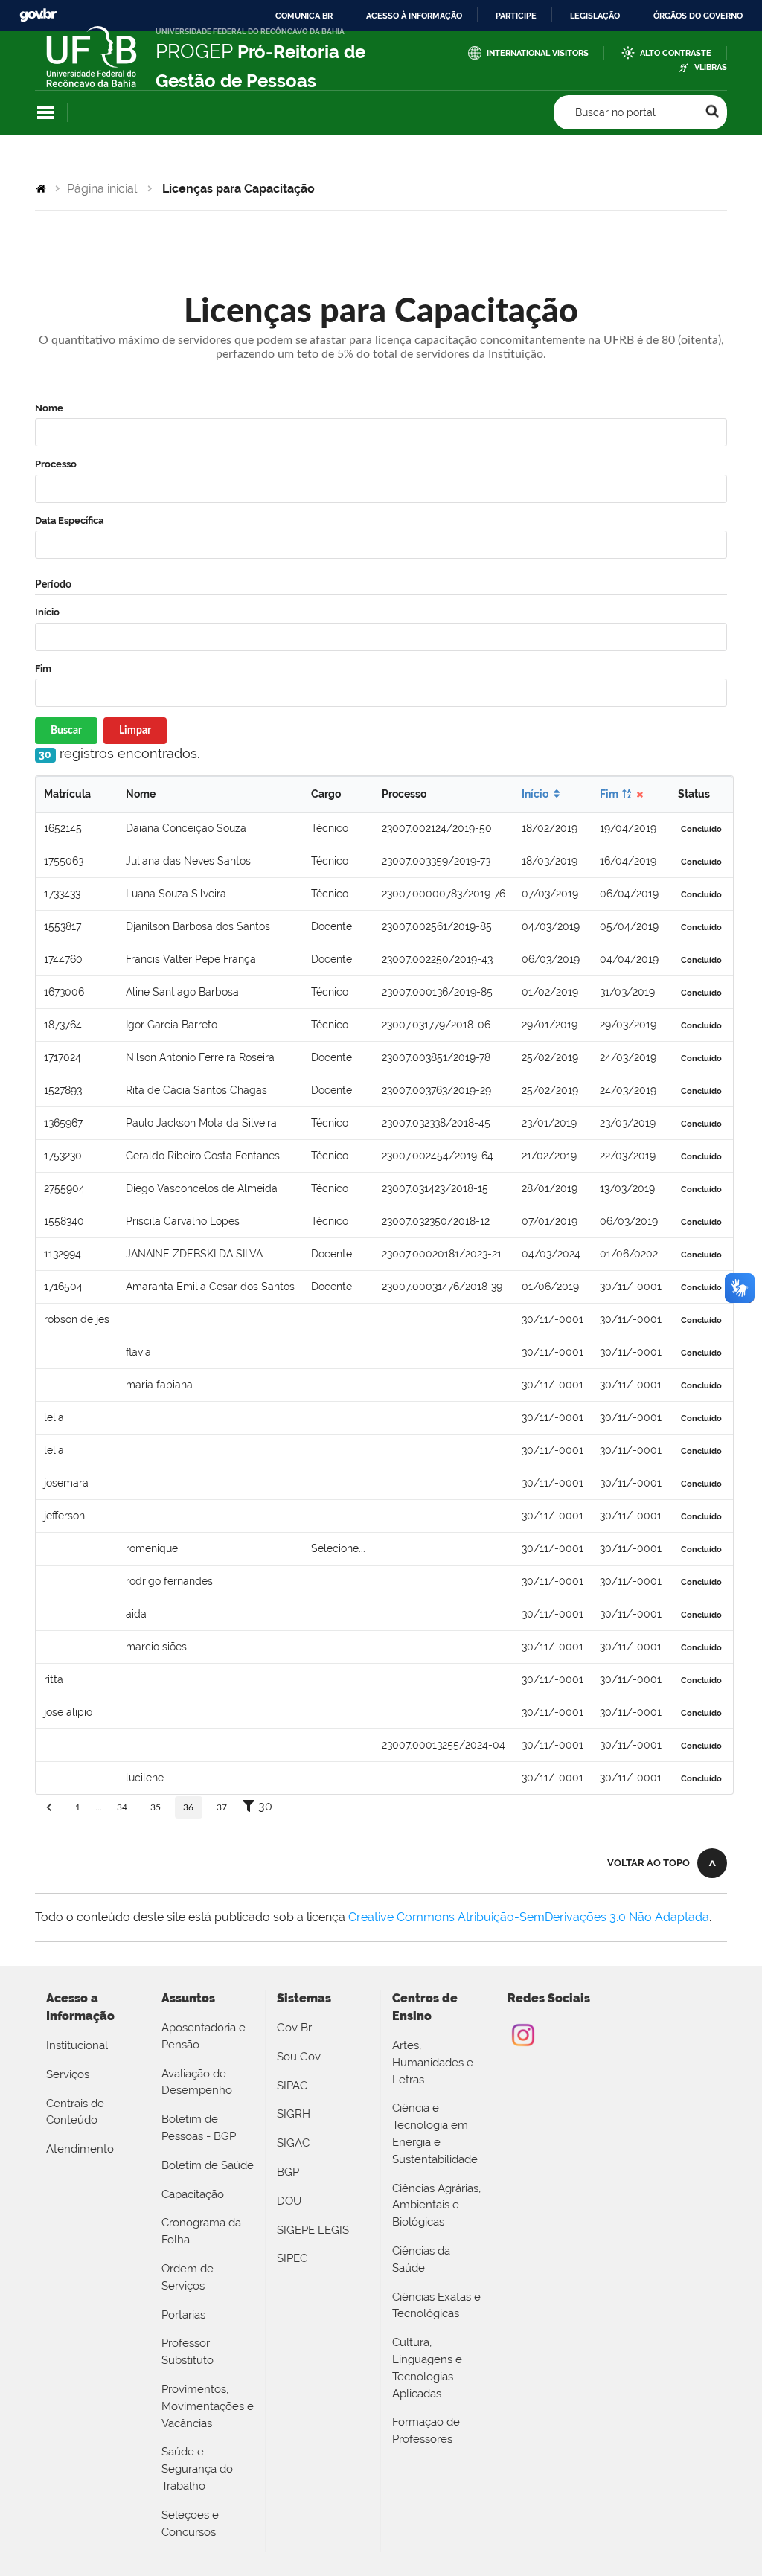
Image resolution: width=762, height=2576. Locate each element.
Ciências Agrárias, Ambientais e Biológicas (436, 2205)
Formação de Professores (426, 2431)
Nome (49, 408)
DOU (289, 2201)
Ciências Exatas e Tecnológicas (436, 2306)
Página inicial (102, 189)
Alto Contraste (676, 53)
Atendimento (80, 2149)
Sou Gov (299, 2057)
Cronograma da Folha (201, 2231)
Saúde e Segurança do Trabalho (197, 2469)
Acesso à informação (414, 16)
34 (122, 1807)
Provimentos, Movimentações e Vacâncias (208, 2406)
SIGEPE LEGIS (313, 2230)
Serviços (68, 2074)
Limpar (135, 731)
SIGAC (293, 2143)
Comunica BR (304, 16)
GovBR (38, 15)
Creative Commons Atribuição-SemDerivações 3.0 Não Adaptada (529, 1917)
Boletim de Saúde (208, 2165)
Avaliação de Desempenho (197, 2082)
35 (156, 1807)
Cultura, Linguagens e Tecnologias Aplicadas (427, 2368)
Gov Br (294, 2028)
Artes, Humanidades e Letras (433, 2063)
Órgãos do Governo (698, 16)
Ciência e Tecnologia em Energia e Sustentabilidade (435, 2133)
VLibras (711, 67)
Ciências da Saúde (421, 2259)
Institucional (77, 2045)
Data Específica (69, 520)
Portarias (183, 2315)
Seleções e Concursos (190, 2524)
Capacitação (193, 2194)
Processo (56, 464)
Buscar (66, 731)
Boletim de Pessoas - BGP (199, 2128)
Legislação (595, 16)
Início (47, 612)
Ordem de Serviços (188, 2277)
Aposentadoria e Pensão (204, 2036)
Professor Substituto (188, 2352)
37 (222, 1807)
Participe (516, 16)
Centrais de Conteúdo (75, 2112)
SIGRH (294, 2114)
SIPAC (292, 2086)
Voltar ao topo (649, 1863)
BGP (288, 2172)
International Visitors (538, 53)
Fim (43, 669)
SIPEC (292, 2258)
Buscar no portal (615, 112)
